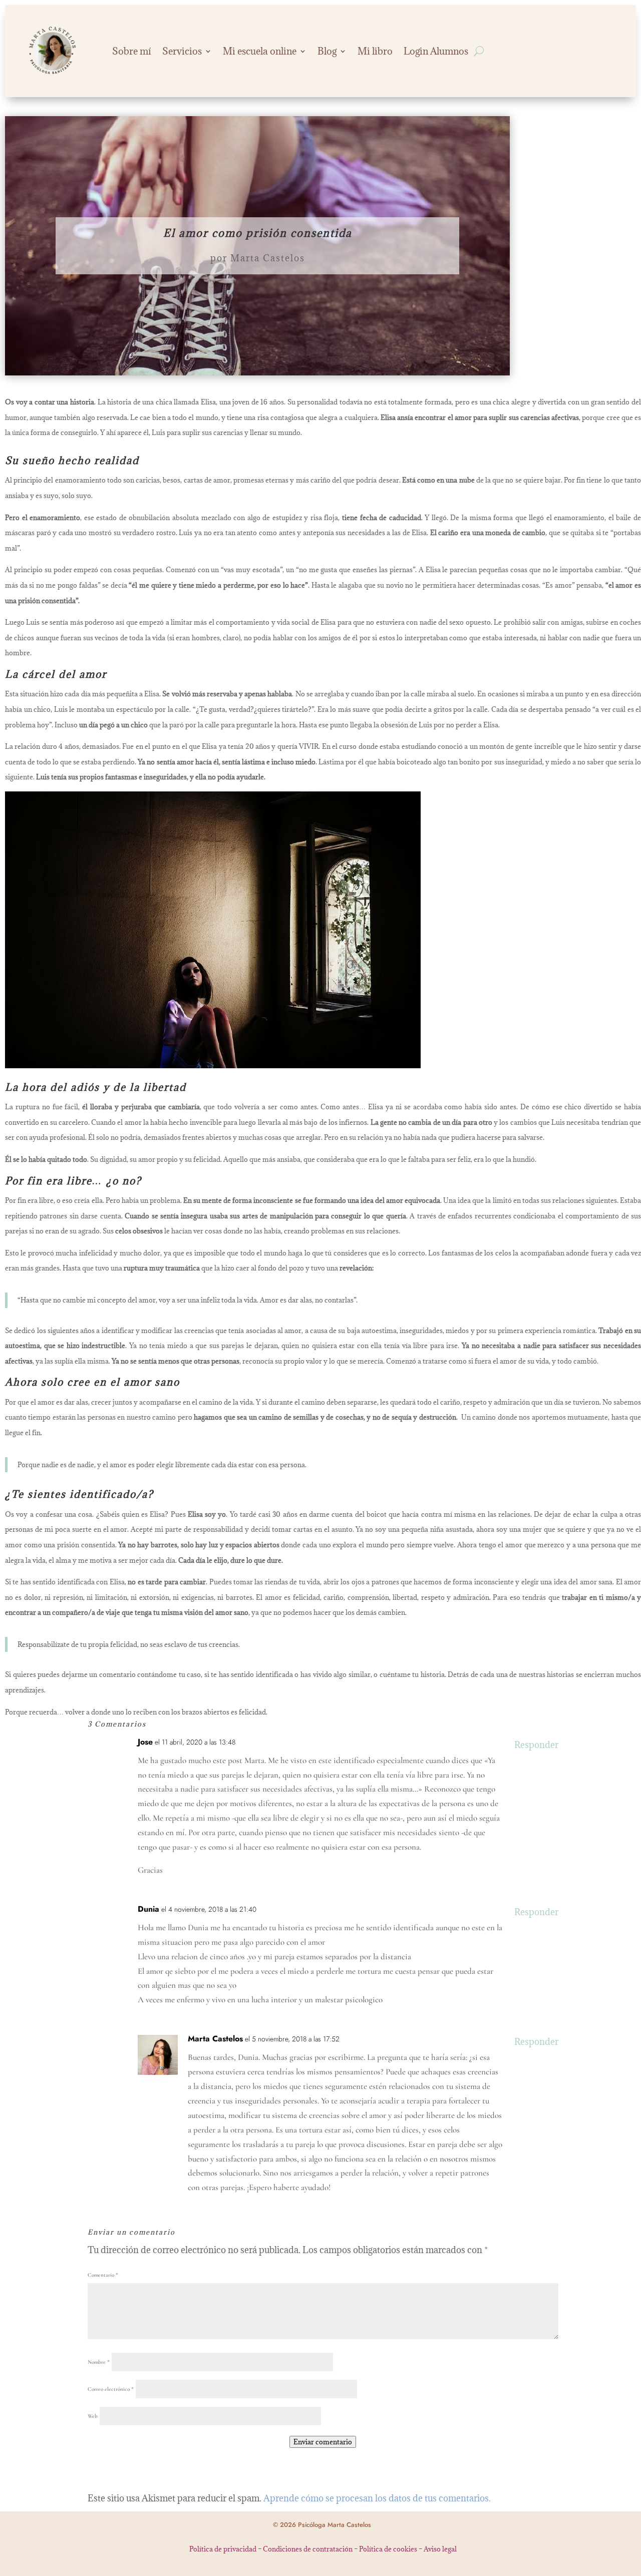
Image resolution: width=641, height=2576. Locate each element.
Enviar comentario (323, 2442)
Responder (536, 1745)
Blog (327, 51)
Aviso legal (440, 2549)
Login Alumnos (436, 51)
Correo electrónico (111, 2389)
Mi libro (375, 51)
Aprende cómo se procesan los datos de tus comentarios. (377, 2498)
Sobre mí (132, 51)
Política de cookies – (391, 2549)
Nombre (99, 2362)
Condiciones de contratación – (311, 2549)
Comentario (103, 2275)
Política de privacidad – (226, 2549)
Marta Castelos (268, 258)
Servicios (182, 51)
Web (93, 2416)
